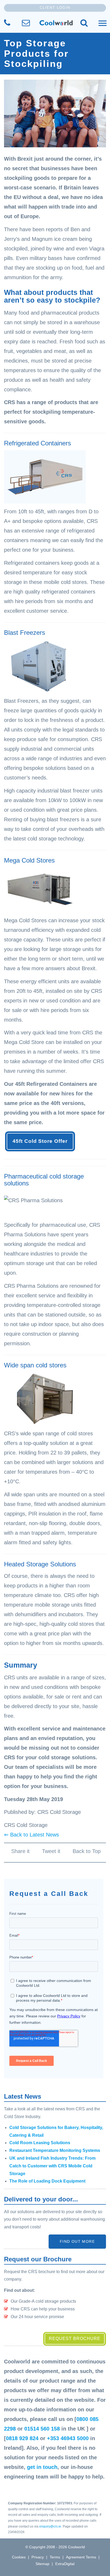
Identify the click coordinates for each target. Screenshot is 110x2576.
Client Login (55, 8)
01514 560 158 (42, 2429)
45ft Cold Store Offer (40, 1141)
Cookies (19, 2557)
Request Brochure (75, 2339)
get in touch (42, 2467)
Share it (20, 1851)
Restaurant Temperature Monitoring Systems (55, 2150)
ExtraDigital (65, 2564)
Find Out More (77, 2241)
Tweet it (51, 1851)
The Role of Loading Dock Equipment (47, 2181)
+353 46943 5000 (68, 2438)
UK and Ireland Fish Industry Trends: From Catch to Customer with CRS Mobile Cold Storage (52, 2166)
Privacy (38, 2557)
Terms (55, 2557)
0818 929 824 (22, 2438)
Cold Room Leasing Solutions (40, 2143)
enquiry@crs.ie (50, 2526)
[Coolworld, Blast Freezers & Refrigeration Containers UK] (56, 23)
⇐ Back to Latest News (32, 1835)
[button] (84, 23)
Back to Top (87, 1851)
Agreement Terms (81, 2557)
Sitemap (42, 2564)
